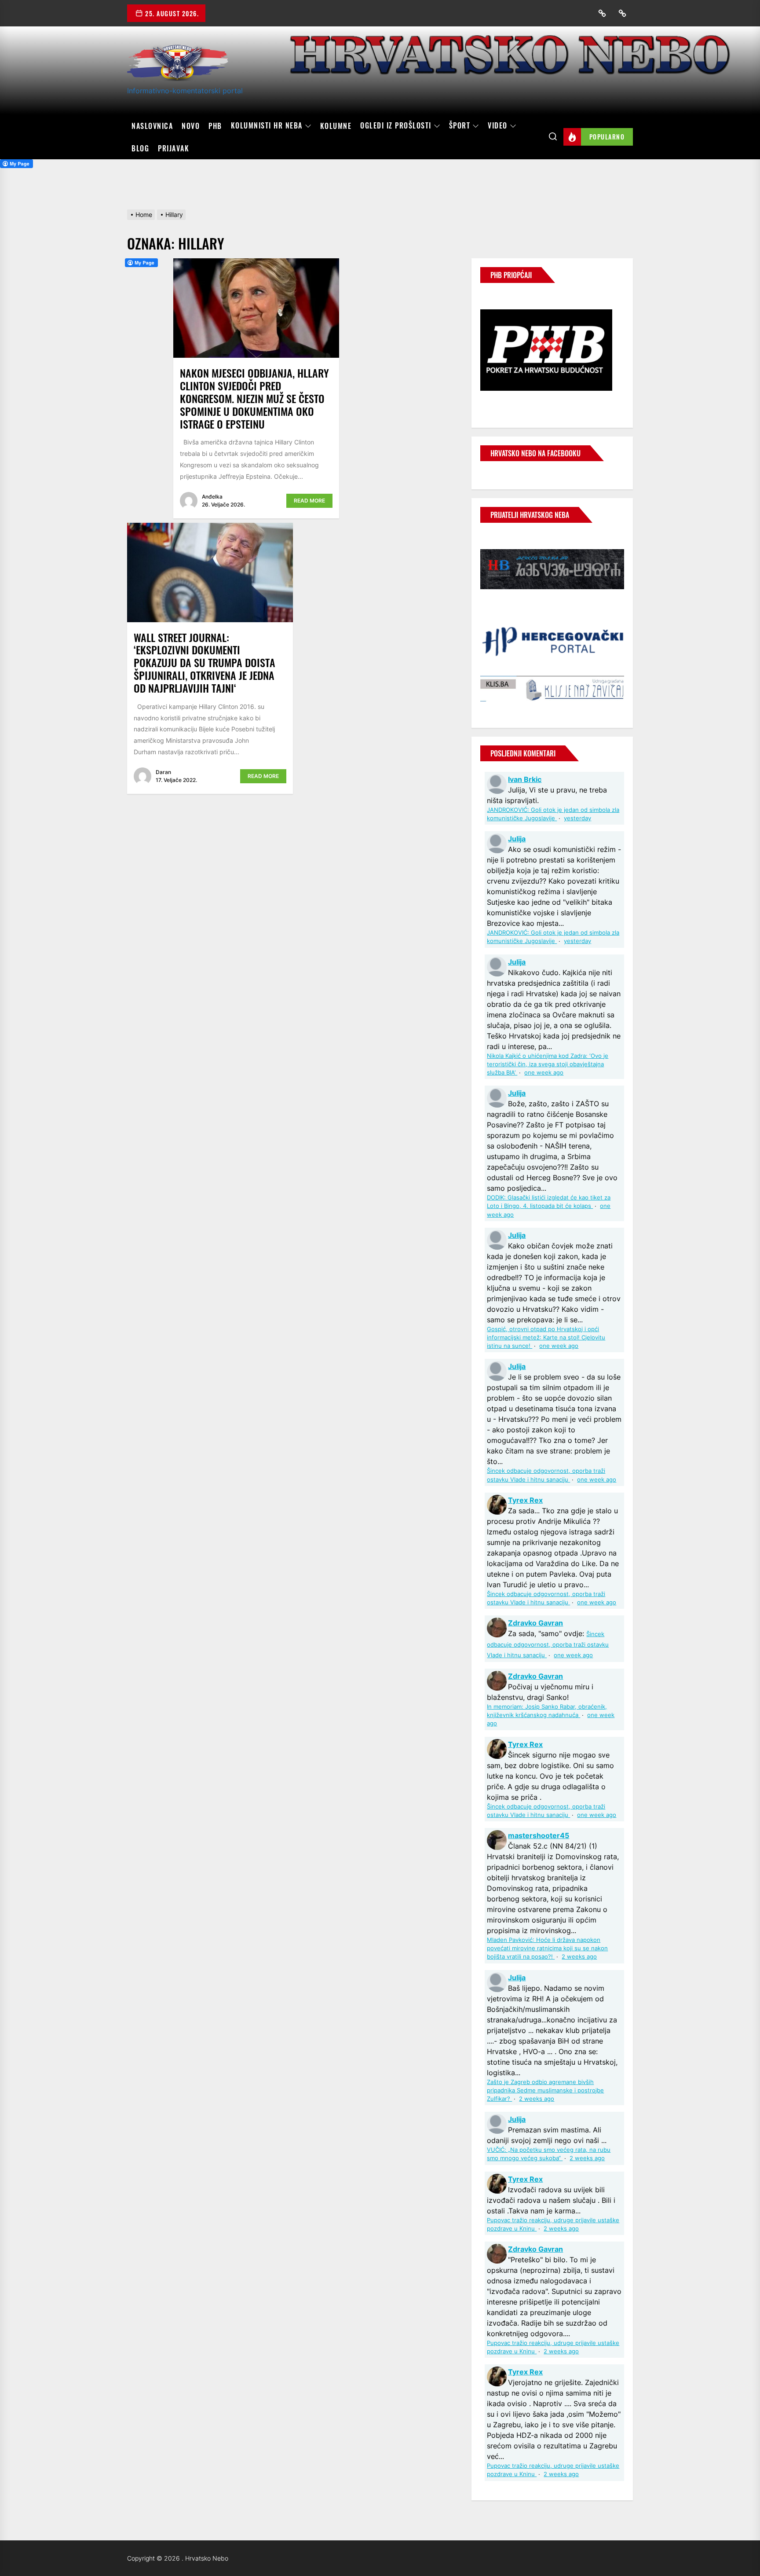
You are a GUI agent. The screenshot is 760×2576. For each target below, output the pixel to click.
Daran (163, 772)
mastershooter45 (539, 1835)
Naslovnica (152, 126)
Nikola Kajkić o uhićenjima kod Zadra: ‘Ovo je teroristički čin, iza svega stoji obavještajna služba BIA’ (548, 1064)
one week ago (544, 1073)
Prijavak (174, 148)
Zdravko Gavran (535, 1623)
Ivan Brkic (525, 779)
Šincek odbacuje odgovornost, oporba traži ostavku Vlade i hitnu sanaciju (548, 1645)
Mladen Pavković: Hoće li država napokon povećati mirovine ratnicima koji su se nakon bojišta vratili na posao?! (547, 1948)
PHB (215, 126)
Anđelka (212, 497)
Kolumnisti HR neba (267, 126)
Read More (309, 501)
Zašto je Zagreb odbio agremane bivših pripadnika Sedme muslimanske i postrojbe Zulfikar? (545, 2090)
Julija (517, 839)
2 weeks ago (579, 1957)
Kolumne (336, 126)
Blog (140, 148)
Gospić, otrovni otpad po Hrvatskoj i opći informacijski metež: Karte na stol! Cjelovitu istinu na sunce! (546, 1338)
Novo (191, 126)
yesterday (577, 818)
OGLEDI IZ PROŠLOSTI (396, 126)
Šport (460, 126)
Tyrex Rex (525, 1500)
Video (498, 126)
